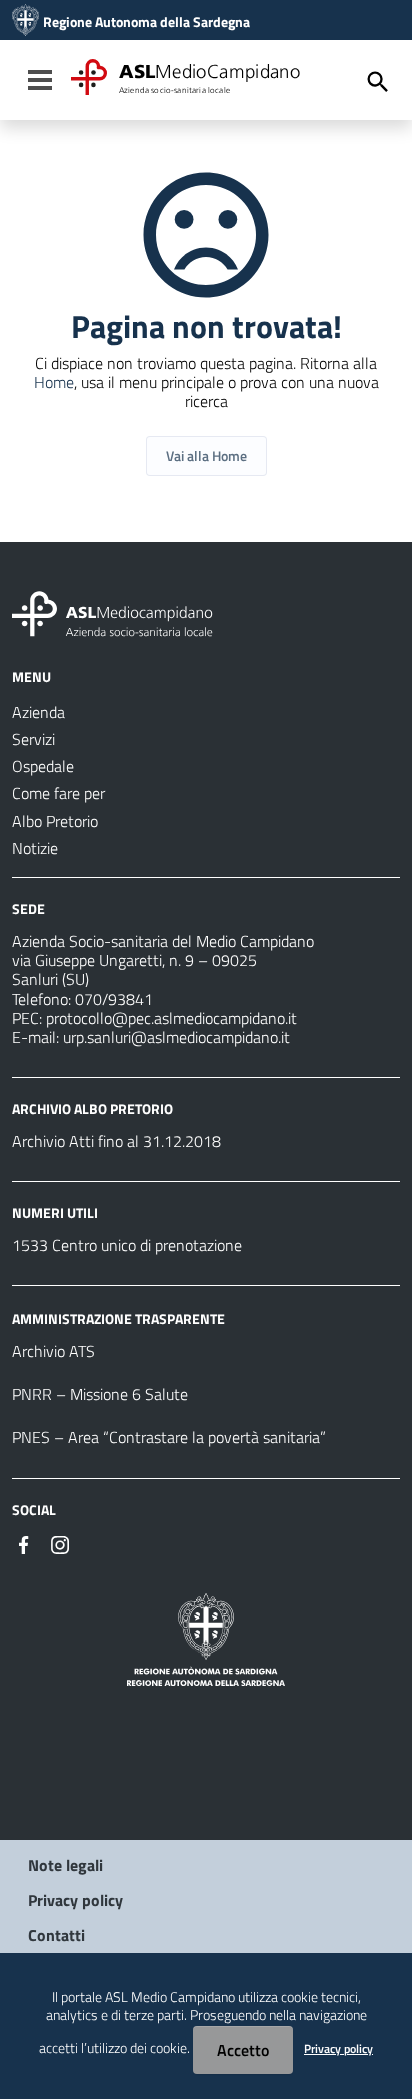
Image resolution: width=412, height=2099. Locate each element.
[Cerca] (378, 82)
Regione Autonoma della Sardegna (146, 22)
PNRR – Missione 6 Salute (100, 1394)
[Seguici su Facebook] (24, 1543)
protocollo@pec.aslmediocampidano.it (171, 1018)
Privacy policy (75, 1900)
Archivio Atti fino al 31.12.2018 (116, 1141)
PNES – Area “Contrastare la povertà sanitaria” (169, 1437)
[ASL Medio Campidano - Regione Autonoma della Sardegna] (113, 612)
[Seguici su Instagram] (60, 1543)
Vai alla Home (206, 455)
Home (54, 382)
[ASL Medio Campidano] (25, 22)
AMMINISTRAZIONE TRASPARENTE (118, 1318)
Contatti (56, 1935)
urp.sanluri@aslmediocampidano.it (176, 1037)
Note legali (65, 1865)
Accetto (243, 2050)
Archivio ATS (53, 1351)
